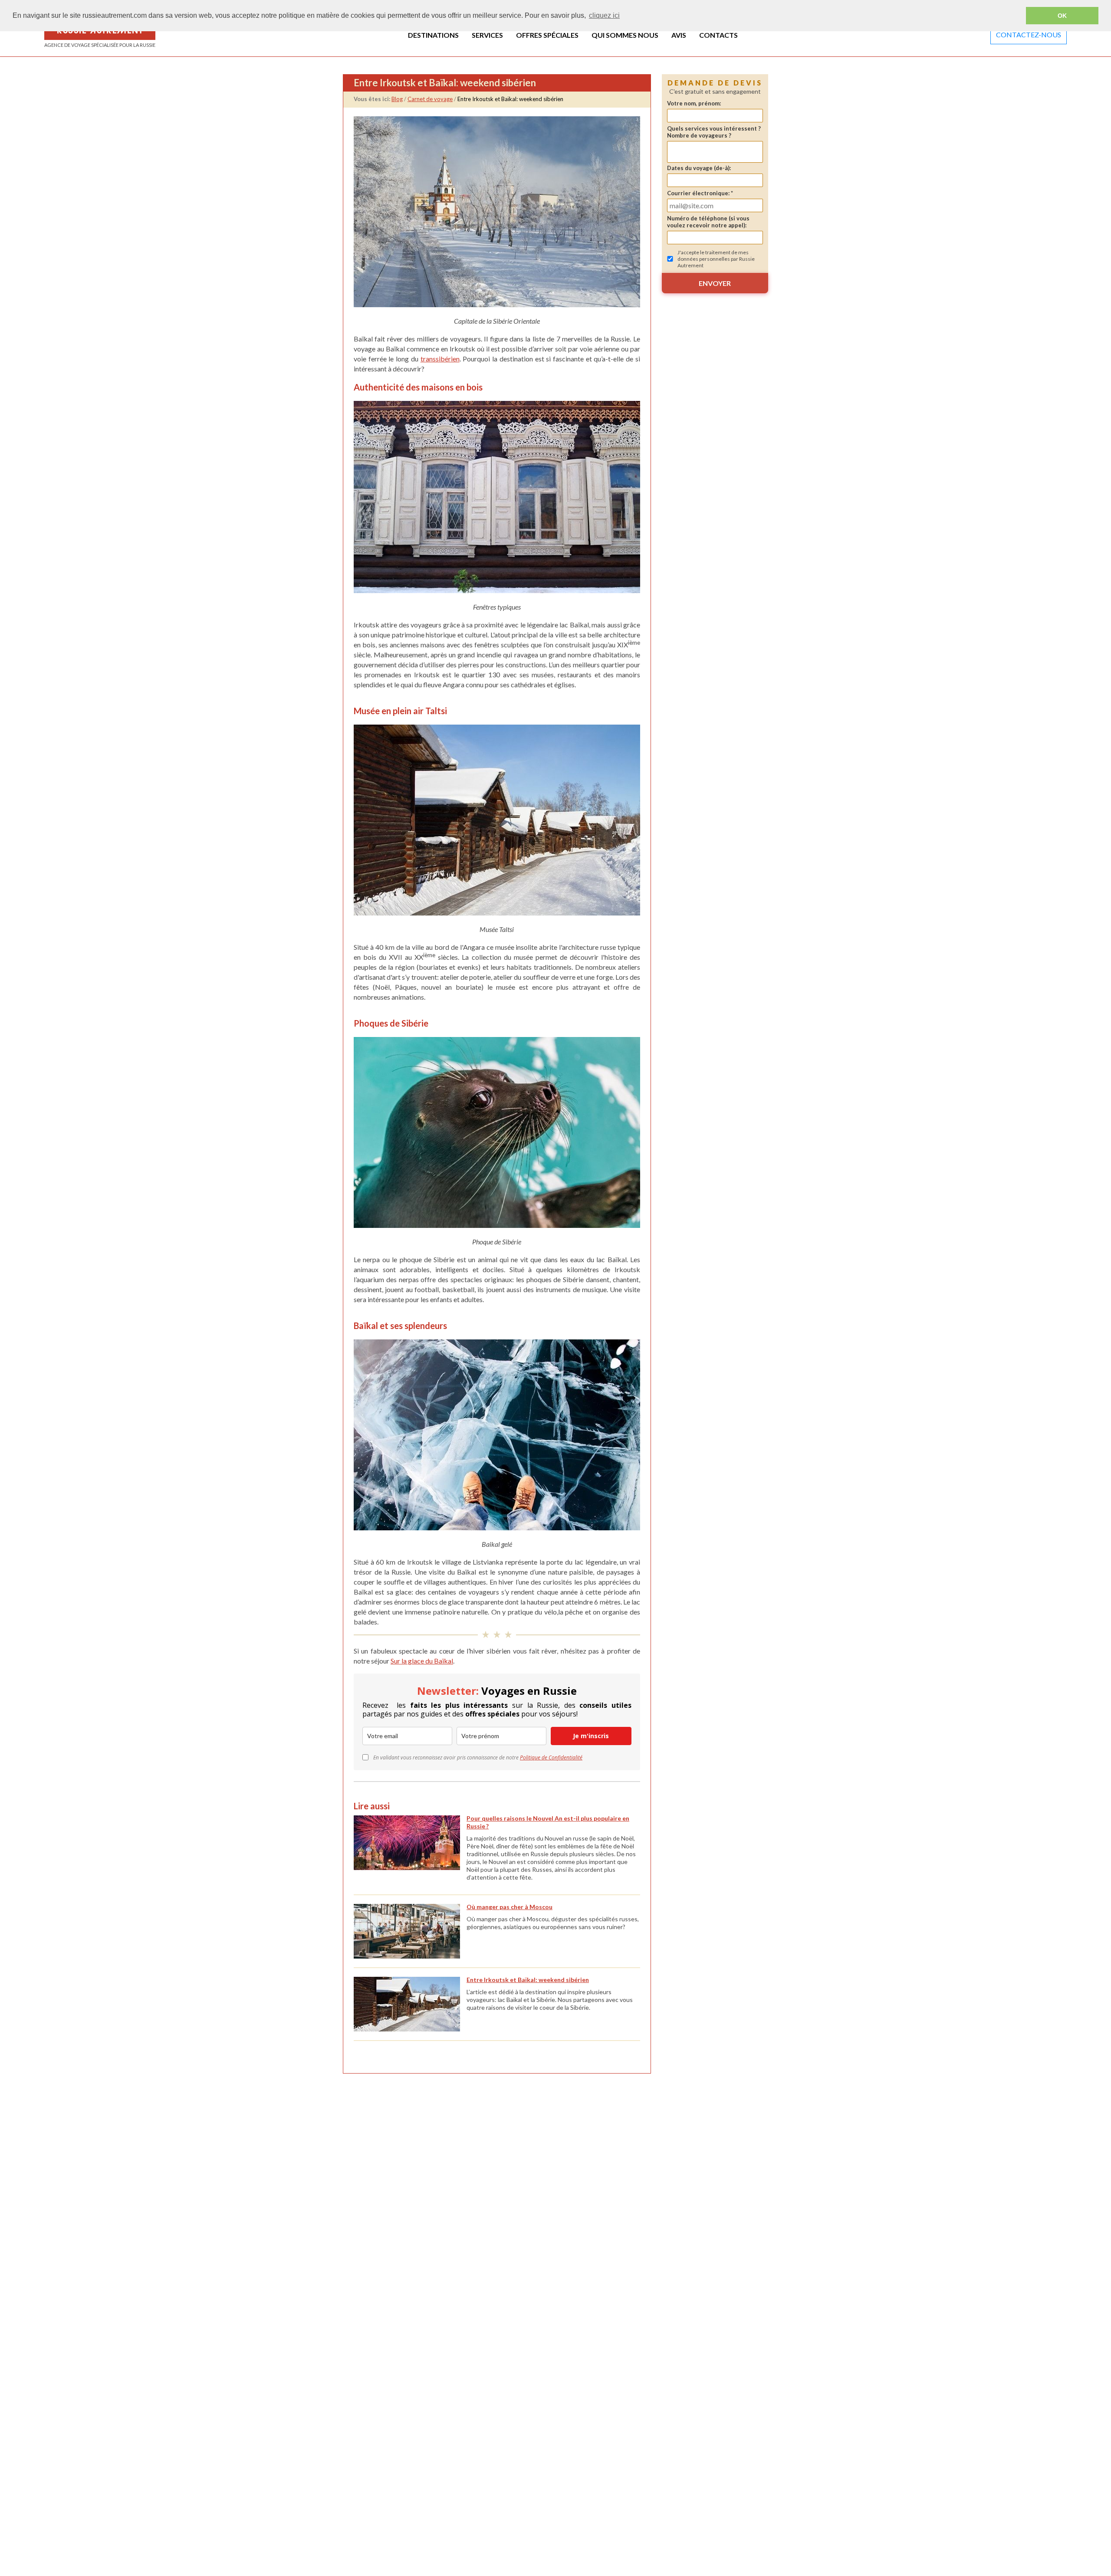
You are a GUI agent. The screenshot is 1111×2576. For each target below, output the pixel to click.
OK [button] (1062, 16)
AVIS (679, 35)
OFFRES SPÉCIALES (547, 35)
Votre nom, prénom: (694, 103)
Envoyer (715, 283)
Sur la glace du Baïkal (422, 1661)
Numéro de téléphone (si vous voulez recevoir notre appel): (708, 222)
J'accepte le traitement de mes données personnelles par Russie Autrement (716, 259)
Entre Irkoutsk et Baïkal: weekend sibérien (528, 1980)
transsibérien (440, 359)
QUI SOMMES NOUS (625, 35)
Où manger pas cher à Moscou (509, 1907)
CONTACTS (718, 35)
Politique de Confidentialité (551, 1757)
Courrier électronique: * (700, 193)
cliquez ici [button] (604, 15)
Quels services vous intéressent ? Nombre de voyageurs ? (714, 132)
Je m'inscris (591, 1736)
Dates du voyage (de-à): (699, 168)
